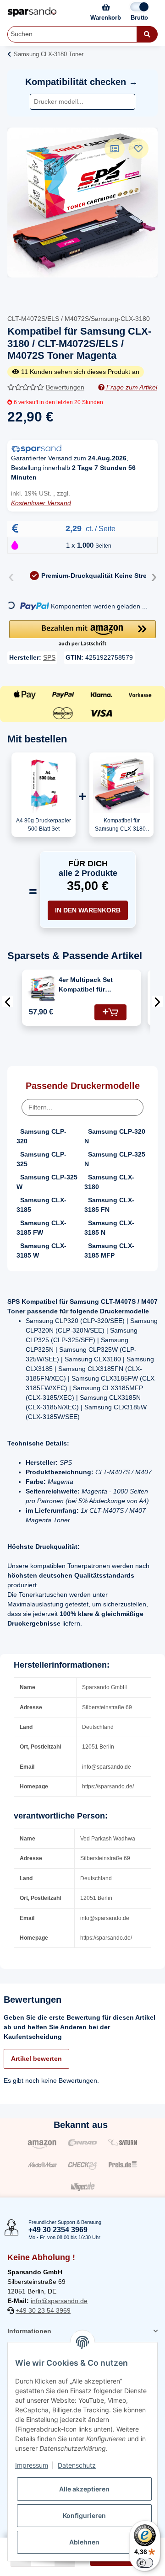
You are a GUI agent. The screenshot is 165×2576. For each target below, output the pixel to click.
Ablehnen (84, 2542)
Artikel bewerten (36, 2059)
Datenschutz (77, 2465)
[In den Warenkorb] (110, 1012)
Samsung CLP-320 (41, 1136)
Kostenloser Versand (41, 503)
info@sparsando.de (59, 2301)
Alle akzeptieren (84, 2489)
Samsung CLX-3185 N (109, 1228)
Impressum (32, 2465)
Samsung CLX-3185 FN (109, 1205)
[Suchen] (147, 34)
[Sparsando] (32, 12)
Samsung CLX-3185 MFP (109, 1251)
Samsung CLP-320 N (115, 1136)
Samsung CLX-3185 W (41, 1251)
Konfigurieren (84, 2515)
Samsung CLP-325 (41, 1159)
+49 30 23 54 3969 (43, 2310)
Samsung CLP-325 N (115, 1159)
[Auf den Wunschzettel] (138, 149)
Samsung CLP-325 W (47, 1182)
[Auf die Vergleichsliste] (115, 149)
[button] (82, 634)
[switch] (145, 2563)
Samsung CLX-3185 (41, 1205)
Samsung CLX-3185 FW (41, 1228)
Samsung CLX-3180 (109, 1182)
